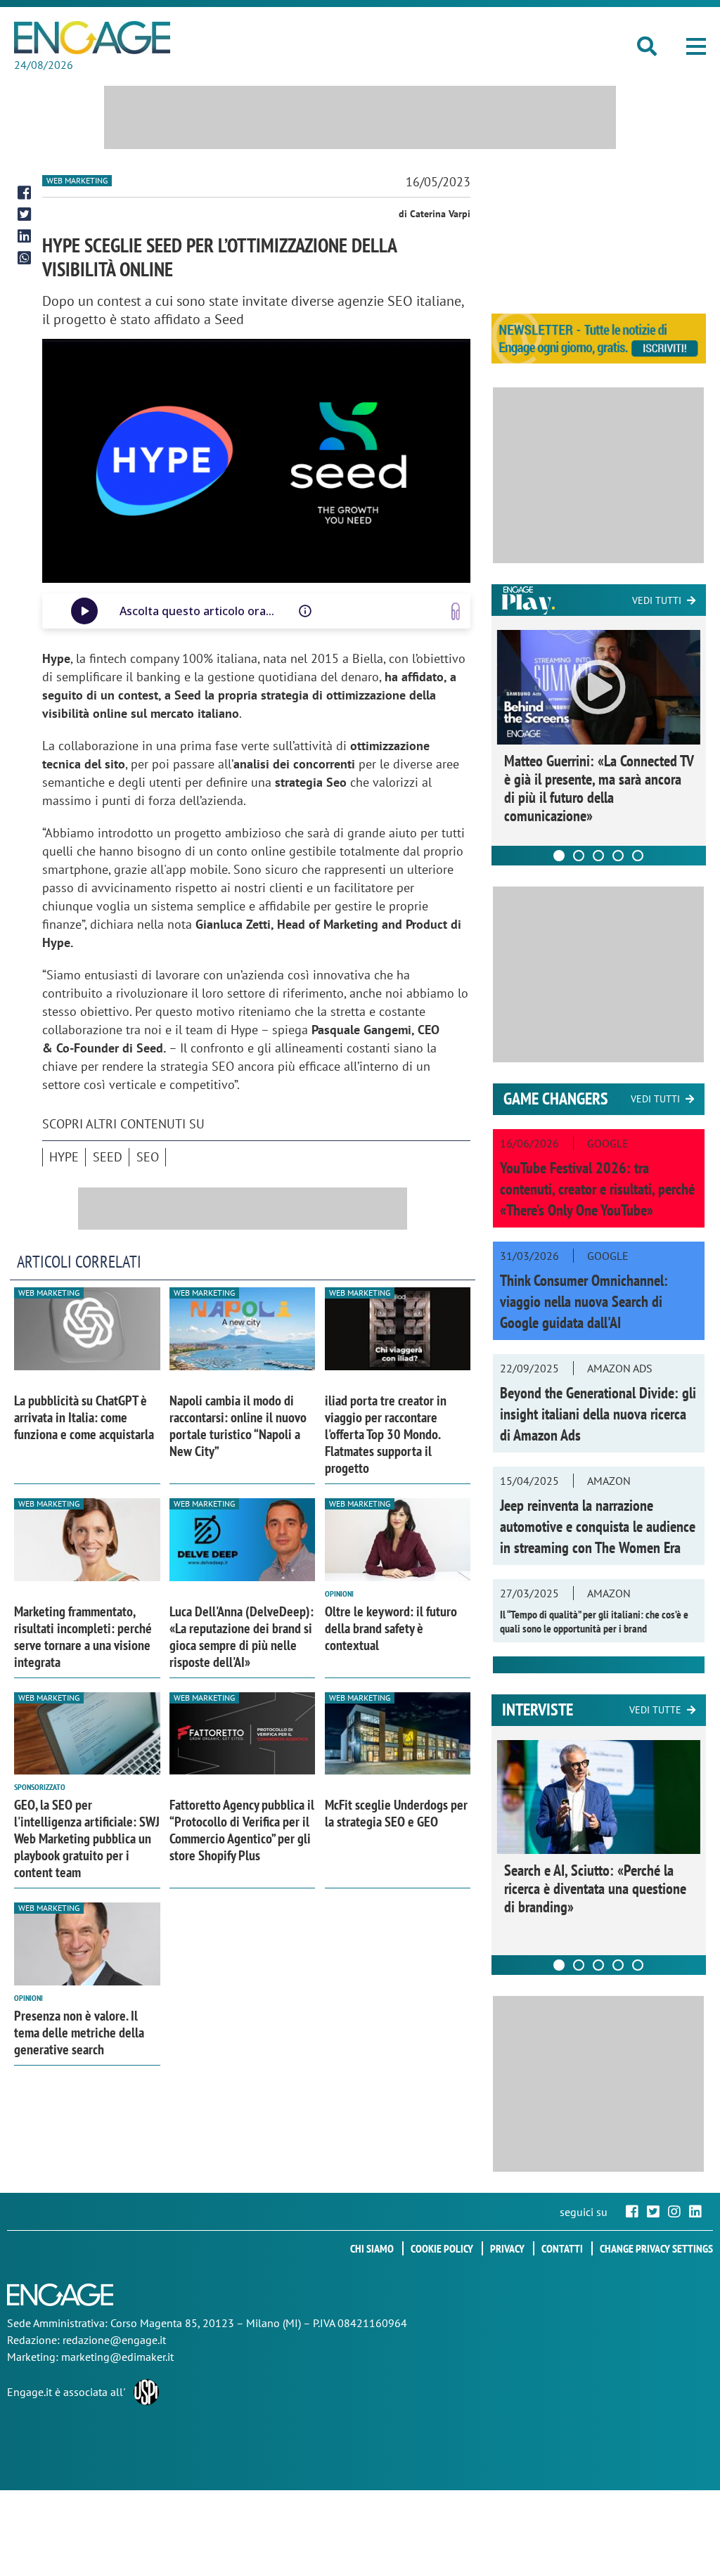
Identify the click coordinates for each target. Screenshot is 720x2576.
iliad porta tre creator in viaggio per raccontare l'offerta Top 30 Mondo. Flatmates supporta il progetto (386, 1434)
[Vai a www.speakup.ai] (456, 611)
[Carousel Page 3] (598, 856)
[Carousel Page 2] (579, 856)
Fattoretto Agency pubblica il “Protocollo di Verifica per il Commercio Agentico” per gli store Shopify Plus (242, 1830)
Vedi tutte (655, 1710)
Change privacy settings (656, 2248)
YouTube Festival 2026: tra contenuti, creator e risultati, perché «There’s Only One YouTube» (597, 1189)
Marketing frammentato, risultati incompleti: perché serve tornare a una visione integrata (83, 1637)
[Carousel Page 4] (618, 856)
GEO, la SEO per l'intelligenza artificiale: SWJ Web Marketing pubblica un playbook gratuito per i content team (87, 1838)
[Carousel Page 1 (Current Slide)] (559, 856)
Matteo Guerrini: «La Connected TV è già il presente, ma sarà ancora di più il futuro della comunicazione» (599, 788)
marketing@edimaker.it (117, 2357)
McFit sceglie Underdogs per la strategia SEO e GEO (396, 1813)
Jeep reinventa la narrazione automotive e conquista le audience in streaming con (598, 1526)
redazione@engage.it (114, 2340)
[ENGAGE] (92, 38)
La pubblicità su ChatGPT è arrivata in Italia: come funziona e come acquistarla (84, 1417)
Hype (64, 1157)
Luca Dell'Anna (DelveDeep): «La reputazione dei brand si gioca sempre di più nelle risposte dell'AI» (242, 1637)
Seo (148, 1157)
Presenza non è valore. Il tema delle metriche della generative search (79, 2033)
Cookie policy (442, 2248)
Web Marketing (77, 180)
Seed (108, 1157)
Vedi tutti (657, 600)
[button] (696, 46)
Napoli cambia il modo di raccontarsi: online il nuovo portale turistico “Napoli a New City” (238, 1426)
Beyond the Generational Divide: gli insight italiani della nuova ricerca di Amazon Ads (598, 1414)
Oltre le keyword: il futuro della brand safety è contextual (391, 1628)
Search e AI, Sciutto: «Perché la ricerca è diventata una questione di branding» (595, 1888)
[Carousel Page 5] (638, 856)
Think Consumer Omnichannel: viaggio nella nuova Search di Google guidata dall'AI (584, 1301)
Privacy (507, 2248)
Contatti (562, 2248)
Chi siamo (372, 2248)
